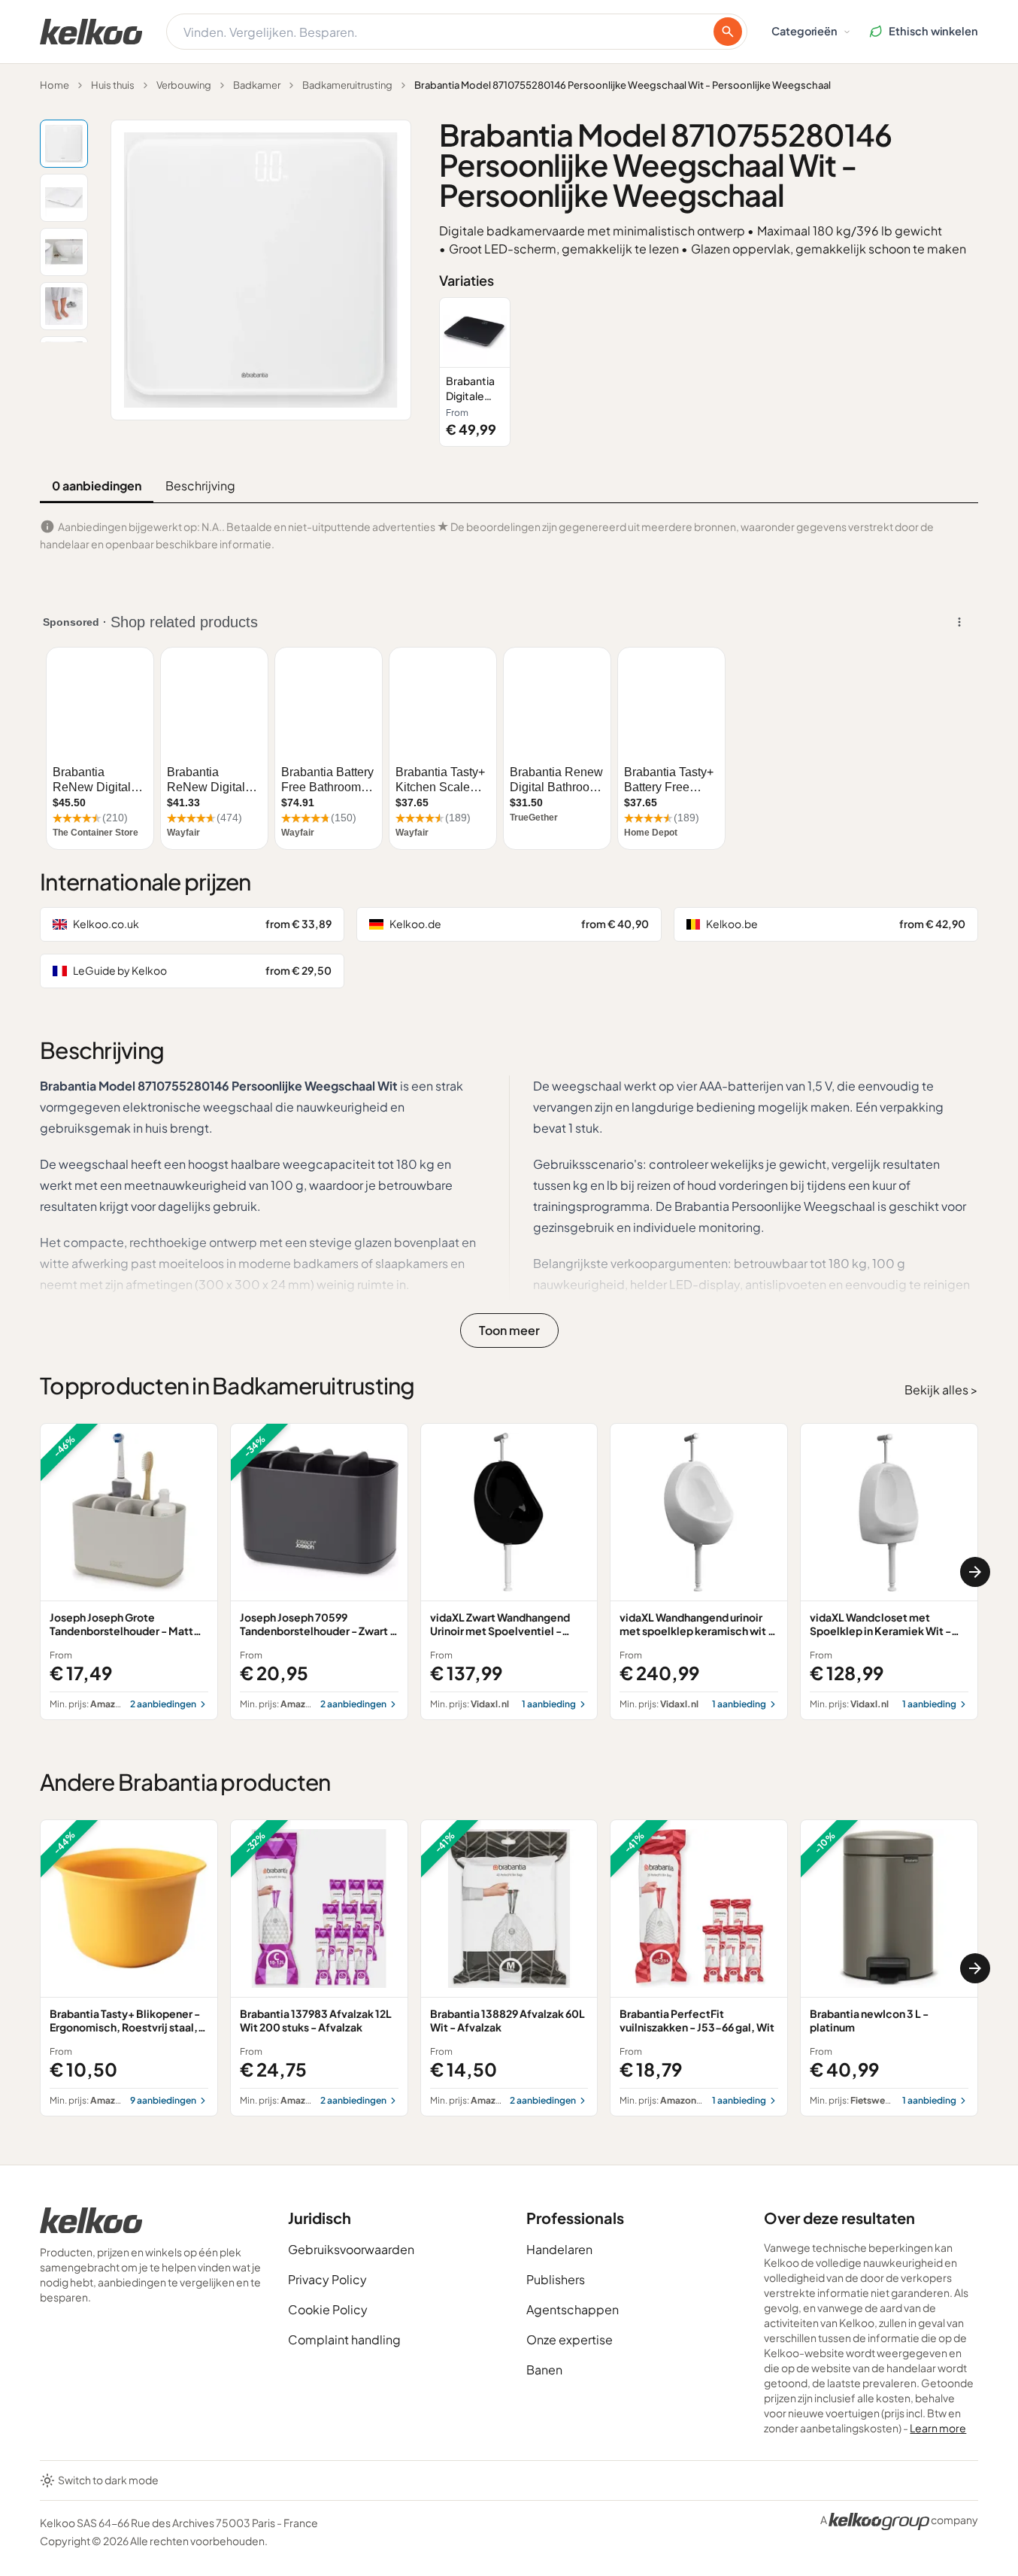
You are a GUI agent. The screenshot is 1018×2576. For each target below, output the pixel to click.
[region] (709, 372)
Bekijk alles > (941, 1390)
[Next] (975, 1572)
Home (55, 85)
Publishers (556, 2279)
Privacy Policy (327, 2279)
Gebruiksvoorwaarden (351, 2249)
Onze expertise (570, 2339)
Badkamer (257, 85)
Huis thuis (113, 85)
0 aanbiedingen (97, 485)
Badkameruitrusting (347, 85)
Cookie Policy (328, 2309)
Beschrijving (200, 485)
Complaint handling (344, 2339)
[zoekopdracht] (728, 32)
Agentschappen (573, 2309)
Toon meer (509, 1330)
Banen (544, 2370)
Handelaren (559, 2249)
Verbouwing (184, 85)
